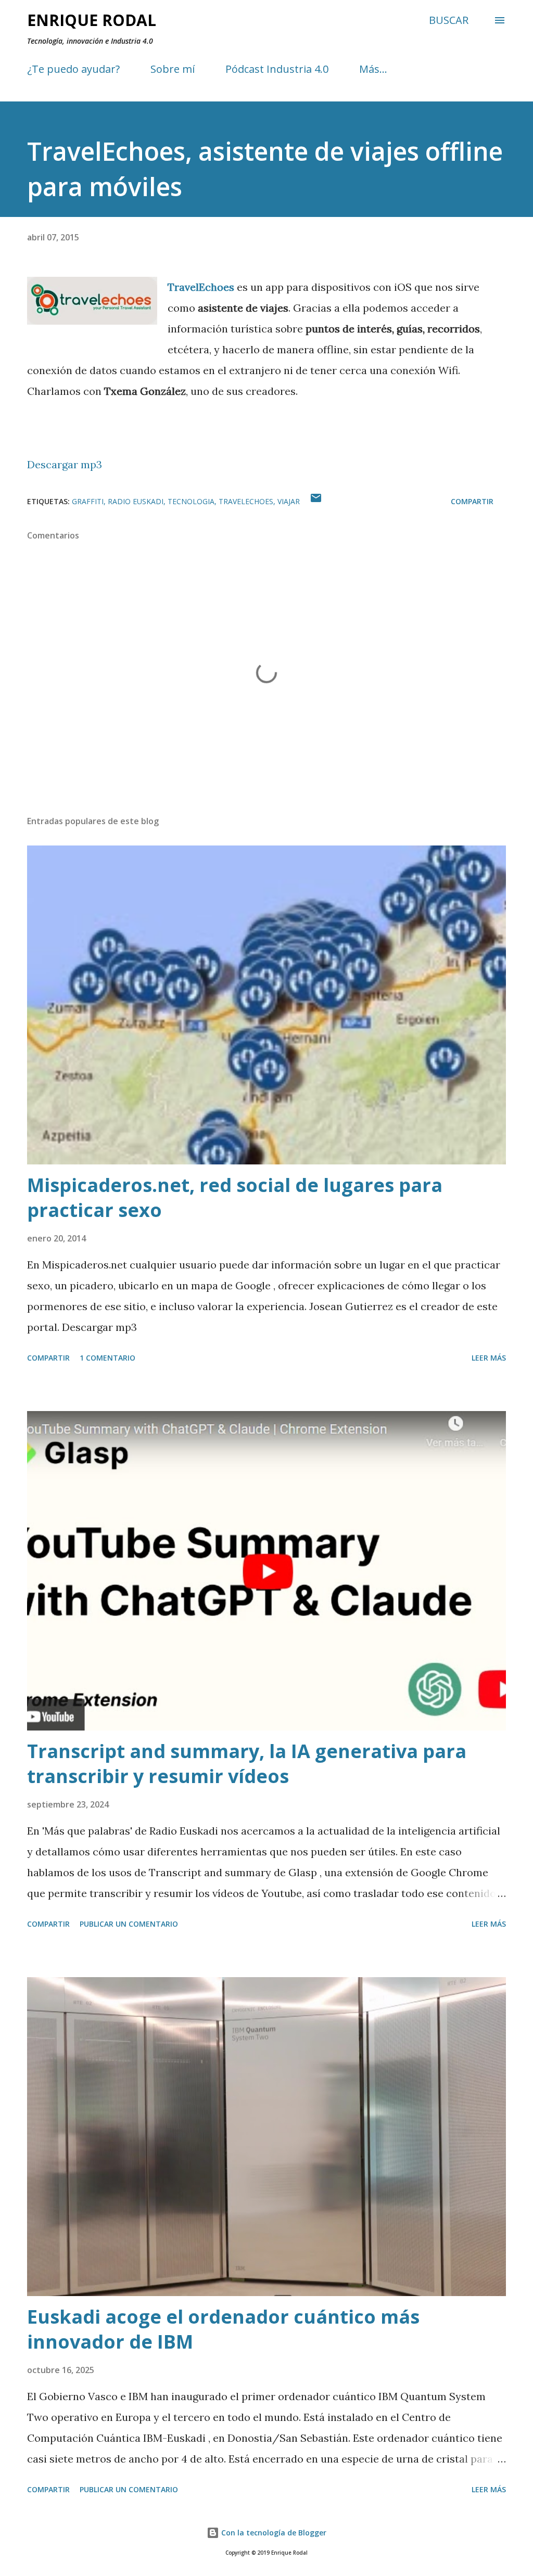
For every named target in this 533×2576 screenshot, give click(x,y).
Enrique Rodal (92, 20)
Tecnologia (191, 501)
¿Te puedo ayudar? (73, 69)
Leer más (489, 1358)
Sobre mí (173, 69)
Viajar (289, 501)
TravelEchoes (246, 501)
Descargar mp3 (65, 464)
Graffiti (88, 501)
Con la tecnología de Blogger (273, 2533)
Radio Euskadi (136, 501)
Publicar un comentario (129, 1924)
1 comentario (107, 1358)
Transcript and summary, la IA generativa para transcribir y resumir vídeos (247, 1764)
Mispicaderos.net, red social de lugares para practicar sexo (235, 1197)
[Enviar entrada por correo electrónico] (316, 501)
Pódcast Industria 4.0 (277, 69)
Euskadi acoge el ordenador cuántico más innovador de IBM (223, 2329)
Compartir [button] (472, 501)
